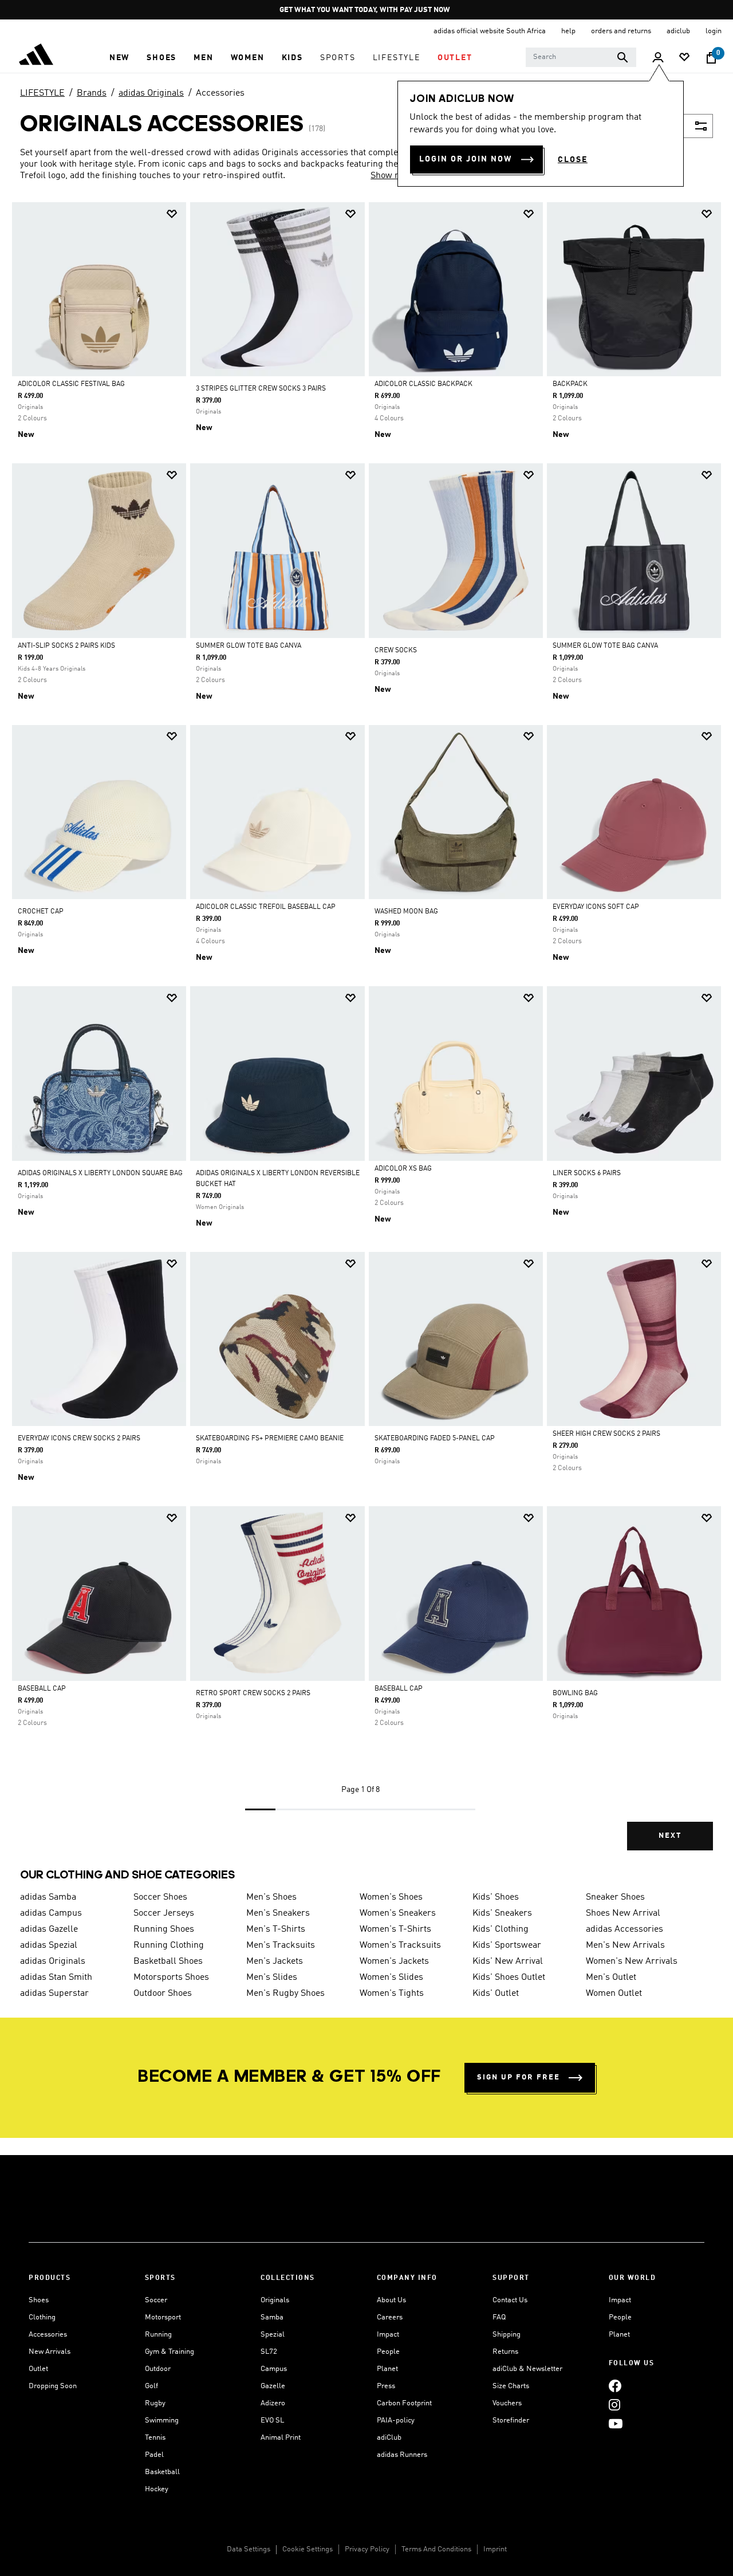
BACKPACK (570, 384)
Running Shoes (164, 1929)
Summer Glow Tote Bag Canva (249, 646)
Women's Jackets (394, 1961)
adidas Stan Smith (56, 1978)
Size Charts (511, 2386)
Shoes (39, 2300)
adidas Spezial (49, 1945)
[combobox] (581, 57)
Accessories (220, 93)
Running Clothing (169, 1945)
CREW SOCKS (396, 651)
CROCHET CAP (41, 912)
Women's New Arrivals (632, 1961)
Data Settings (249, 2549)
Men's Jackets (275, 1961)
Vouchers (507, 2403)
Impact (388, 2335)
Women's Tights (392, 1994)
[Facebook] (615, 2386)
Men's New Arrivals (625, 1945)
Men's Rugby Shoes (285, 1994)
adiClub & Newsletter (527, 2369)
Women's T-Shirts (395, 1929)
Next (670, 1836)
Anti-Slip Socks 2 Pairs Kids (66, 646)
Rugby (155, 2403)
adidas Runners (402, 2455)
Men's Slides (272, 1978)
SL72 (269, 2352)
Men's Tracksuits (281, 1945)
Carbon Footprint (404, 2403)
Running (158, 2335)
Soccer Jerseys (164, 1913)
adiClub (389, 2438)
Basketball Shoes (168, 1961)
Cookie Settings (308, 2549)
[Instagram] (614, 2404)
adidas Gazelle (49, 1929)
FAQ (499, 2317)
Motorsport (163, 2317)
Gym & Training (170, 2352)
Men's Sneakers (278, 1913)
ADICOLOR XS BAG (403, 1169)
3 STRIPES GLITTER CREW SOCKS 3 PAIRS (261, 389)
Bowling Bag (575, 1693)
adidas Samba (48, 1897)
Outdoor (158, 2369)
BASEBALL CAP (42, 1689)
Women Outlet (614, 1994)
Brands (92, 93)
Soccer (156, 2300)
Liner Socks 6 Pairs (587, 1173)
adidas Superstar (54, 1994)
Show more (393, 176)
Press (386, 2386)
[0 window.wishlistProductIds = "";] (684, 58)
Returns (505, 2352)
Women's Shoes (391, 1897)
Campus (274, 2369)
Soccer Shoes (160, 1897)
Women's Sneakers (398, 1913)
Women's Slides (391, 1978)
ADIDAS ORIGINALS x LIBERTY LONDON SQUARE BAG (100, 1173)
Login (714, 31)
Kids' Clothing (501, 1929)
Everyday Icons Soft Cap (596, 907)
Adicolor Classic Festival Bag (71, 384)
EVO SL (272, 2421)
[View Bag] (711, 58)
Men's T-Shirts (276, 1929)
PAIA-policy (396, 2421)
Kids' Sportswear (507, 1945)
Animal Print (281, 2438)
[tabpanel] (366, 1036)
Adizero (273, 2403)
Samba (272, 2317)
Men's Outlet (611, 1978)
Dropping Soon (53, 2386)
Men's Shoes (271, 1897)
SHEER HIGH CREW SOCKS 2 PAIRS (606, 1434)
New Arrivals (50, 2352)
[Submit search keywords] (622, 57)
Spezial (273, 2335)
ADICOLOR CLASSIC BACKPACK (423, 384)
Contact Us (510, 2300)
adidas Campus (51, 1913)
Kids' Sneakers (502, 1913)
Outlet (38, 2369)
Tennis (155, 2438)
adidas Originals (151, 93)
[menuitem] (119, 58)
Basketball (162, 2472)
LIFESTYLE (42, 93)
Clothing (42, 2317)
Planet (387, 2369)
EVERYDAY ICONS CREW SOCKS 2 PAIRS (79, 1439)
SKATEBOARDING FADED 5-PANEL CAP (435, 1439)
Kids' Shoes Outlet (509, 1978)
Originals (275, 2300)
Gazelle (273, 2386)
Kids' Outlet (496, 1994)
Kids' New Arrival (508, 1961)
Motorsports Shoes (171, 1978)
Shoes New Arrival (623, 1913)
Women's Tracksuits (400, 1945)
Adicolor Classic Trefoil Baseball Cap (266, 907)
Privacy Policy (367, 2549)
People (388, 2352)
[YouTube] (616, 2423)
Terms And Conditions (436, 2549)
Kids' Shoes (496, 1897)
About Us (391, 2300)
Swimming (162, 2421)
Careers (390, 2317)
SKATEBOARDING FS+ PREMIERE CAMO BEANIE (270, 1439)
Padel (154, 2455)
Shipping (507, 2335)
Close (573, 160)
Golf (151, 2386)
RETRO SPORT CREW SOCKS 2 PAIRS (253, 1693)
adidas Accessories (624, 1929)
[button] (119, 58)
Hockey (157, 2489)
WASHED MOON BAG (406, 912)
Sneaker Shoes (615, 1897)
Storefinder (511, 2421)
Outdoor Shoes (163, 1994)
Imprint (495, 2549)
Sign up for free (519, 2077)
